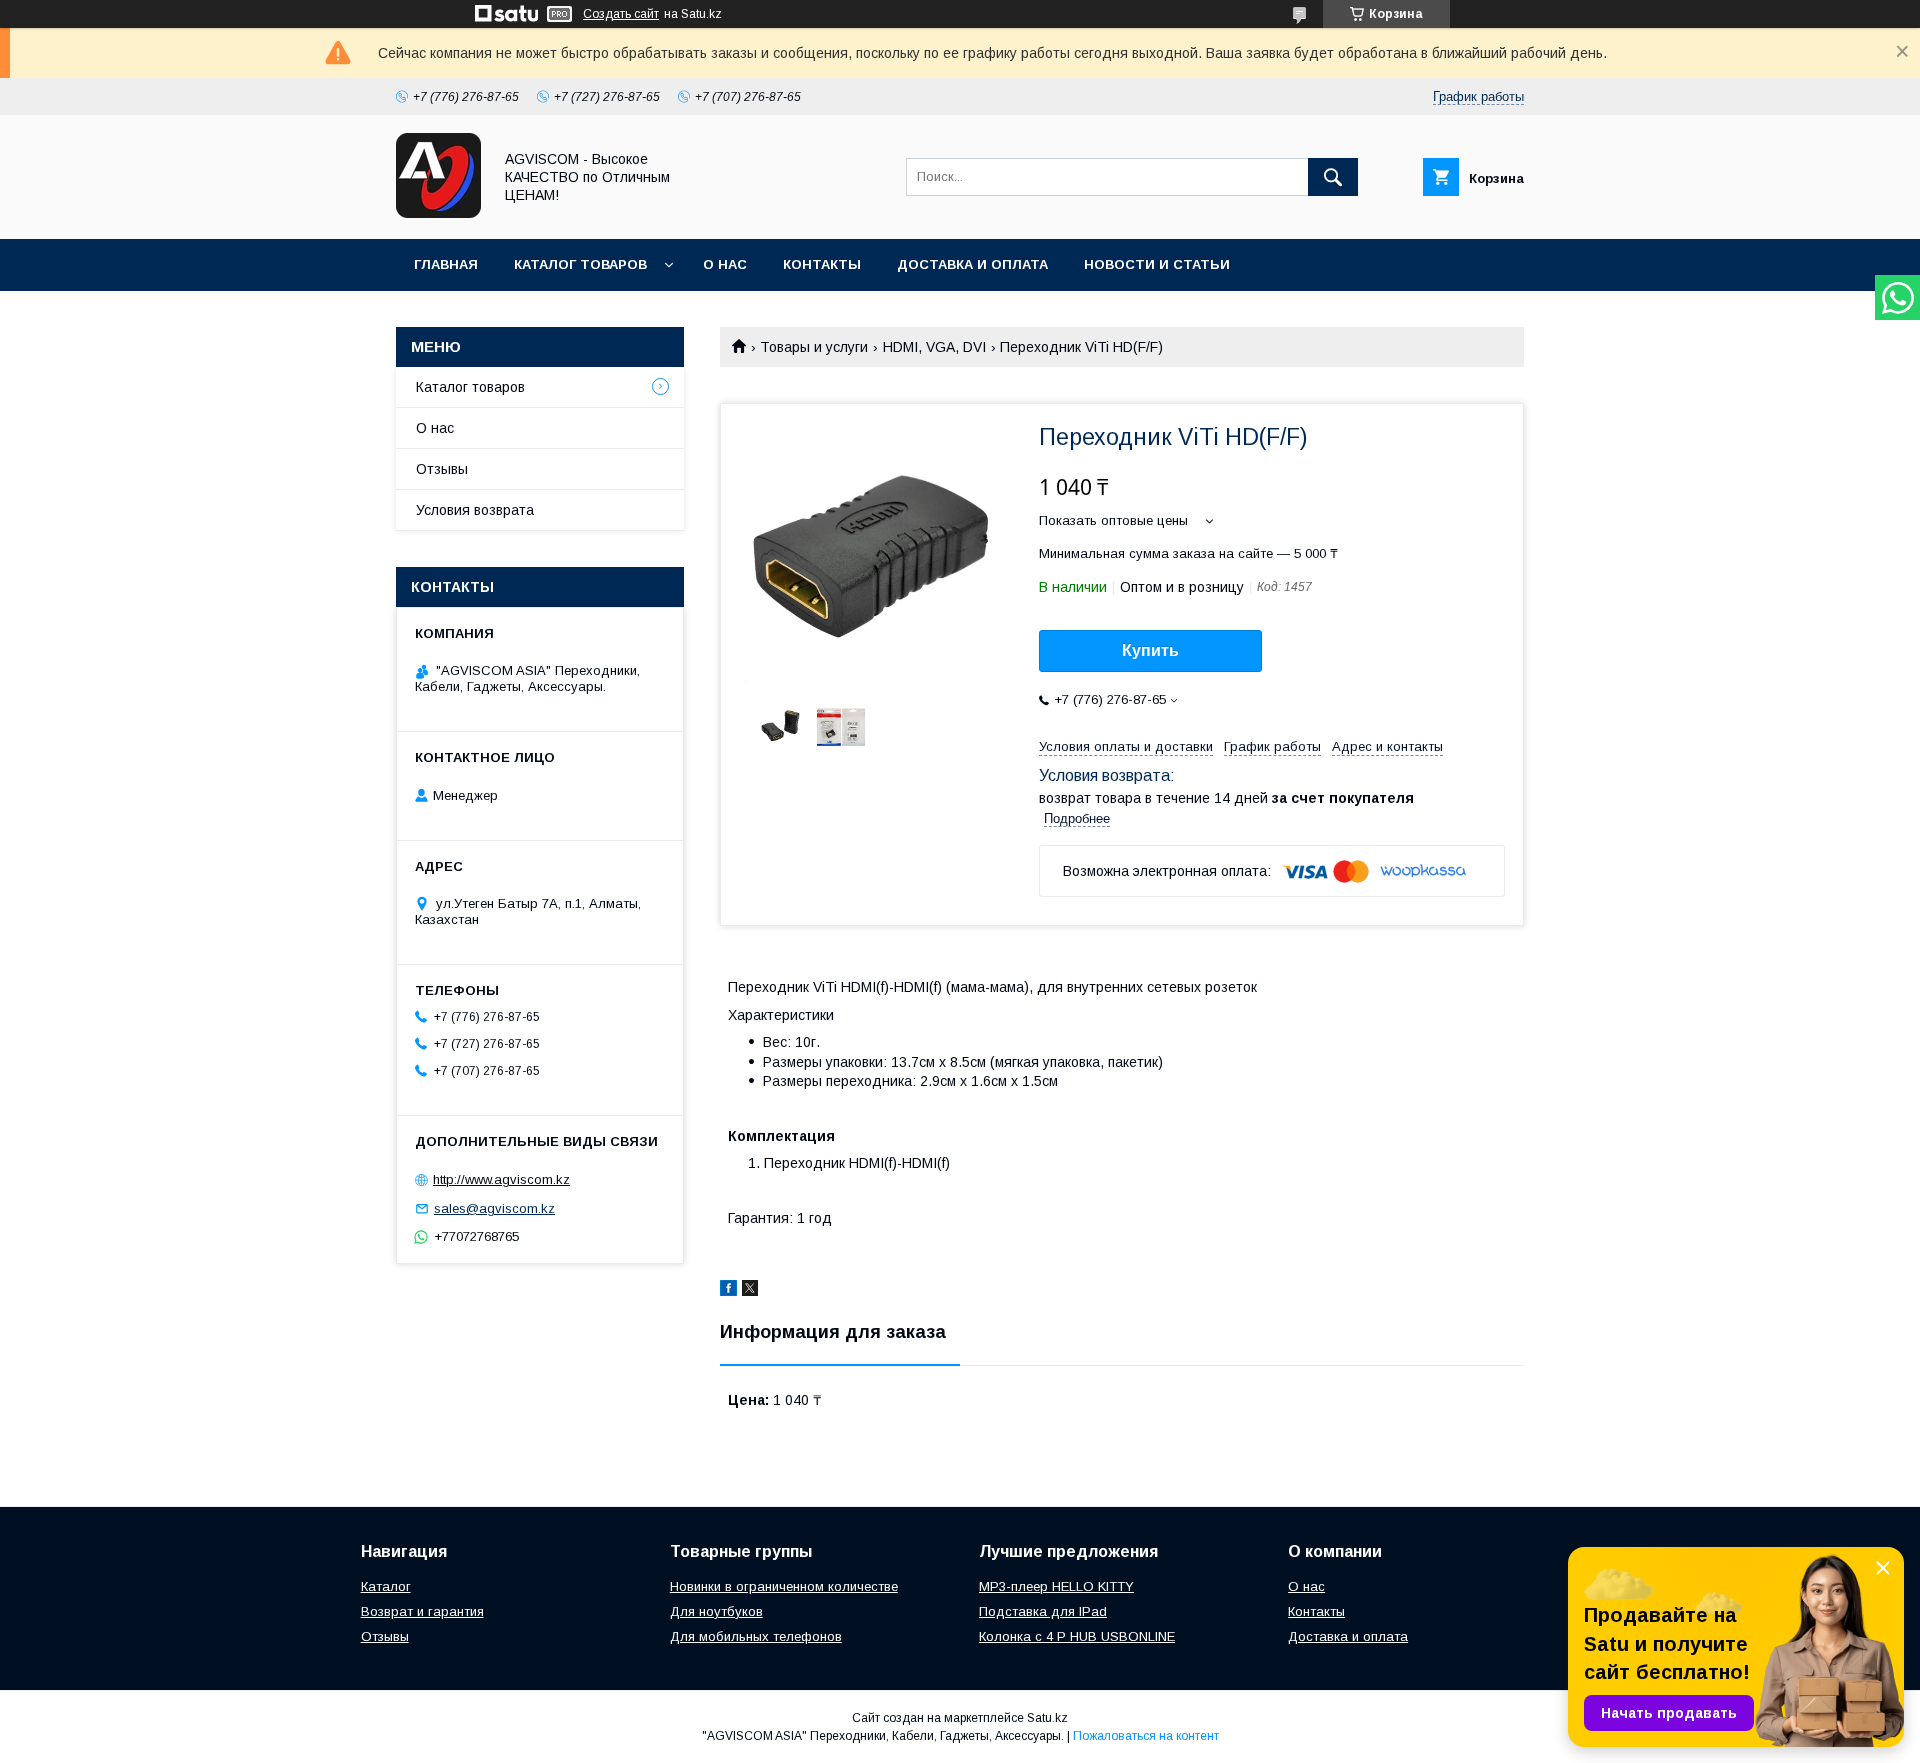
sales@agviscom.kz (494, 1208)
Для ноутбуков (716, 1611)
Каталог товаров (580, 264)
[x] (750, 1291)
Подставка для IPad (1043, 1611)
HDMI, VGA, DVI (934, 347)
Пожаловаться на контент (1146, 1736)
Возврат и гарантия (422, 1611)
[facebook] (728, 1291)
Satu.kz (1047, 1718)
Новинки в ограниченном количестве (784, 1586)
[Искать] (1333, 177)
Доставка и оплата (972, 264)
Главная (446, 264)
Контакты (822, 264)
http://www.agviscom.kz (501, 1179)
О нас (725, 264)
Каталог (386, 1586)
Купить (1150, 650)
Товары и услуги (814, 347)
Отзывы (442, 469)
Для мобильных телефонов (756, 1636)
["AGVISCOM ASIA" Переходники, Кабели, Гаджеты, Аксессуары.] (438, 213)
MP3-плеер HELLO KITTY (1056, 1586)
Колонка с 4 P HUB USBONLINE (1077, 1636)
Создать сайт (621, 14)
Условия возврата (475, 510)
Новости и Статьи (1157, 264)
